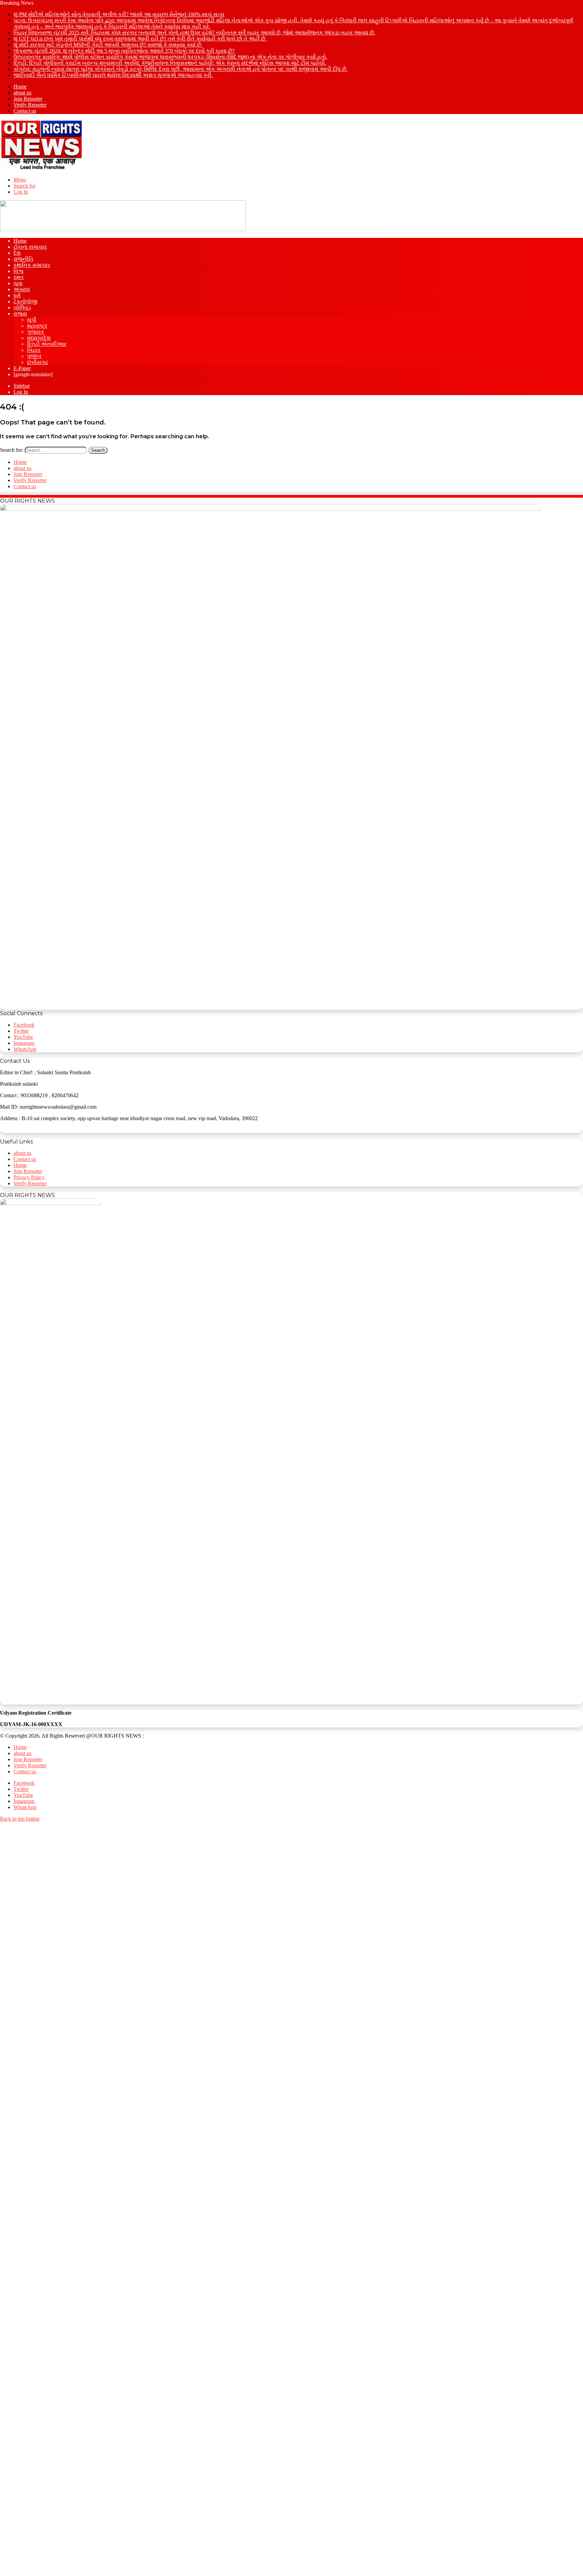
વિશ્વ (19, 271)
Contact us (25, 111)
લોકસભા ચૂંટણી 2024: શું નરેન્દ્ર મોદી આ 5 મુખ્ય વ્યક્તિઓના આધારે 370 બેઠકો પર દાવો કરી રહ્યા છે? (124, 51)
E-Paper (22, 368)
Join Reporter (28, 99)
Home (20, 87)
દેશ (17, 253)
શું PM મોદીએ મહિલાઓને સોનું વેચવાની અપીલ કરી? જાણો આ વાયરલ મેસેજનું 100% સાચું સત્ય (119, 14)
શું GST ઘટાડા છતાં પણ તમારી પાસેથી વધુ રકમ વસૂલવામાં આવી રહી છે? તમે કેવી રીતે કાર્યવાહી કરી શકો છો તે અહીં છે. (140, 39)
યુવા (18, 283)
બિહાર (34, 350)
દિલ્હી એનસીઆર (47, 344)
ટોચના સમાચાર (30, 247)
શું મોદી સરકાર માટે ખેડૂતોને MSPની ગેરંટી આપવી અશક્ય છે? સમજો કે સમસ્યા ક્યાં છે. (108, 45)
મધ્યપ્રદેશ (39, 338)
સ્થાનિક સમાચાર (32, 265)
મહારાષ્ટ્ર (37, 326)
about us (22, 93)
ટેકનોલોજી (25, 301)
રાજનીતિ (23, 259)
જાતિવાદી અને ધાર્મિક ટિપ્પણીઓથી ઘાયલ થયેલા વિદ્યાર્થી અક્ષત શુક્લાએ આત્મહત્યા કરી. (113, 75)
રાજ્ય (20, 314)
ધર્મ (17, 295)
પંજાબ (34, 356)
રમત (19, 277)
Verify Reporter (30, 105)
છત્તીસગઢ (37, 362)
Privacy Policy (29, 1177)
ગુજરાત (35, 332)
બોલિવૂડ (22, 308)
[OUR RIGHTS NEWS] (41, 168)
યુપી (32, 320)
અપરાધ (22, 289)
